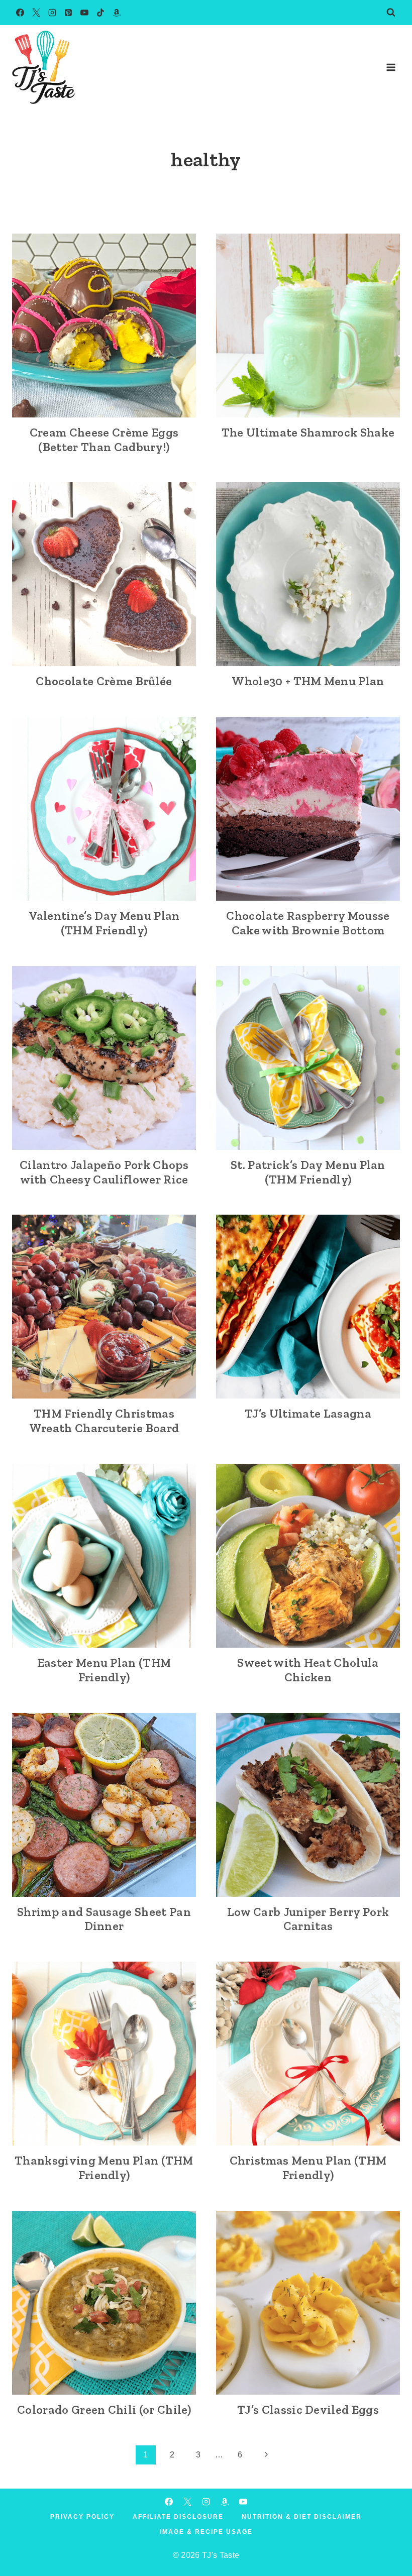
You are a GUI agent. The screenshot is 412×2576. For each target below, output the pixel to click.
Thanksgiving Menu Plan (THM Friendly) (104, 2168)
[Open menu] (391, 67)
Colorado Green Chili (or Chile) (104, 2409)
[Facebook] (20, 13)
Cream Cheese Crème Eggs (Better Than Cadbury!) (104, 440)
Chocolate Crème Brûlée (104, 681)
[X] (36, 13)
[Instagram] (52, 13)
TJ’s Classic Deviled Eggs (308, 2409)
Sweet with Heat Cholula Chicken (308, 1670)
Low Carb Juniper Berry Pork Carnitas (308, 1919)
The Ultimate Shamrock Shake (308, 432)
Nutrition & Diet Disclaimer (302, 2517)
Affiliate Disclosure (178, 2517)
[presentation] (104, 326)
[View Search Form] (391, 13)
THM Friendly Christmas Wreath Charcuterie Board (104, 1421)
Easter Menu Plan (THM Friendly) (104, 1670)
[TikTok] (100, 13)
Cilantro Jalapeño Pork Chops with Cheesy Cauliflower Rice (104, 1172)
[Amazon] (117, 13)
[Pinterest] (68, 13)
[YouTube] (84, 13)
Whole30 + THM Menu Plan (308, 681)
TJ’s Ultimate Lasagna (308, 1413)
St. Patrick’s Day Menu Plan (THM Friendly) (308, 1172)
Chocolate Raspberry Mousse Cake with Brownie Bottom (308, 923)
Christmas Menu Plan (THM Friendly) (308, 2168)
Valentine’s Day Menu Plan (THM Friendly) (104, 923)
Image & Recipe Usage (206, 2532)
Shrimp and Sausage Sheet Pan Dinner (104, 1919)
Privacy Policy (82, 2517)
